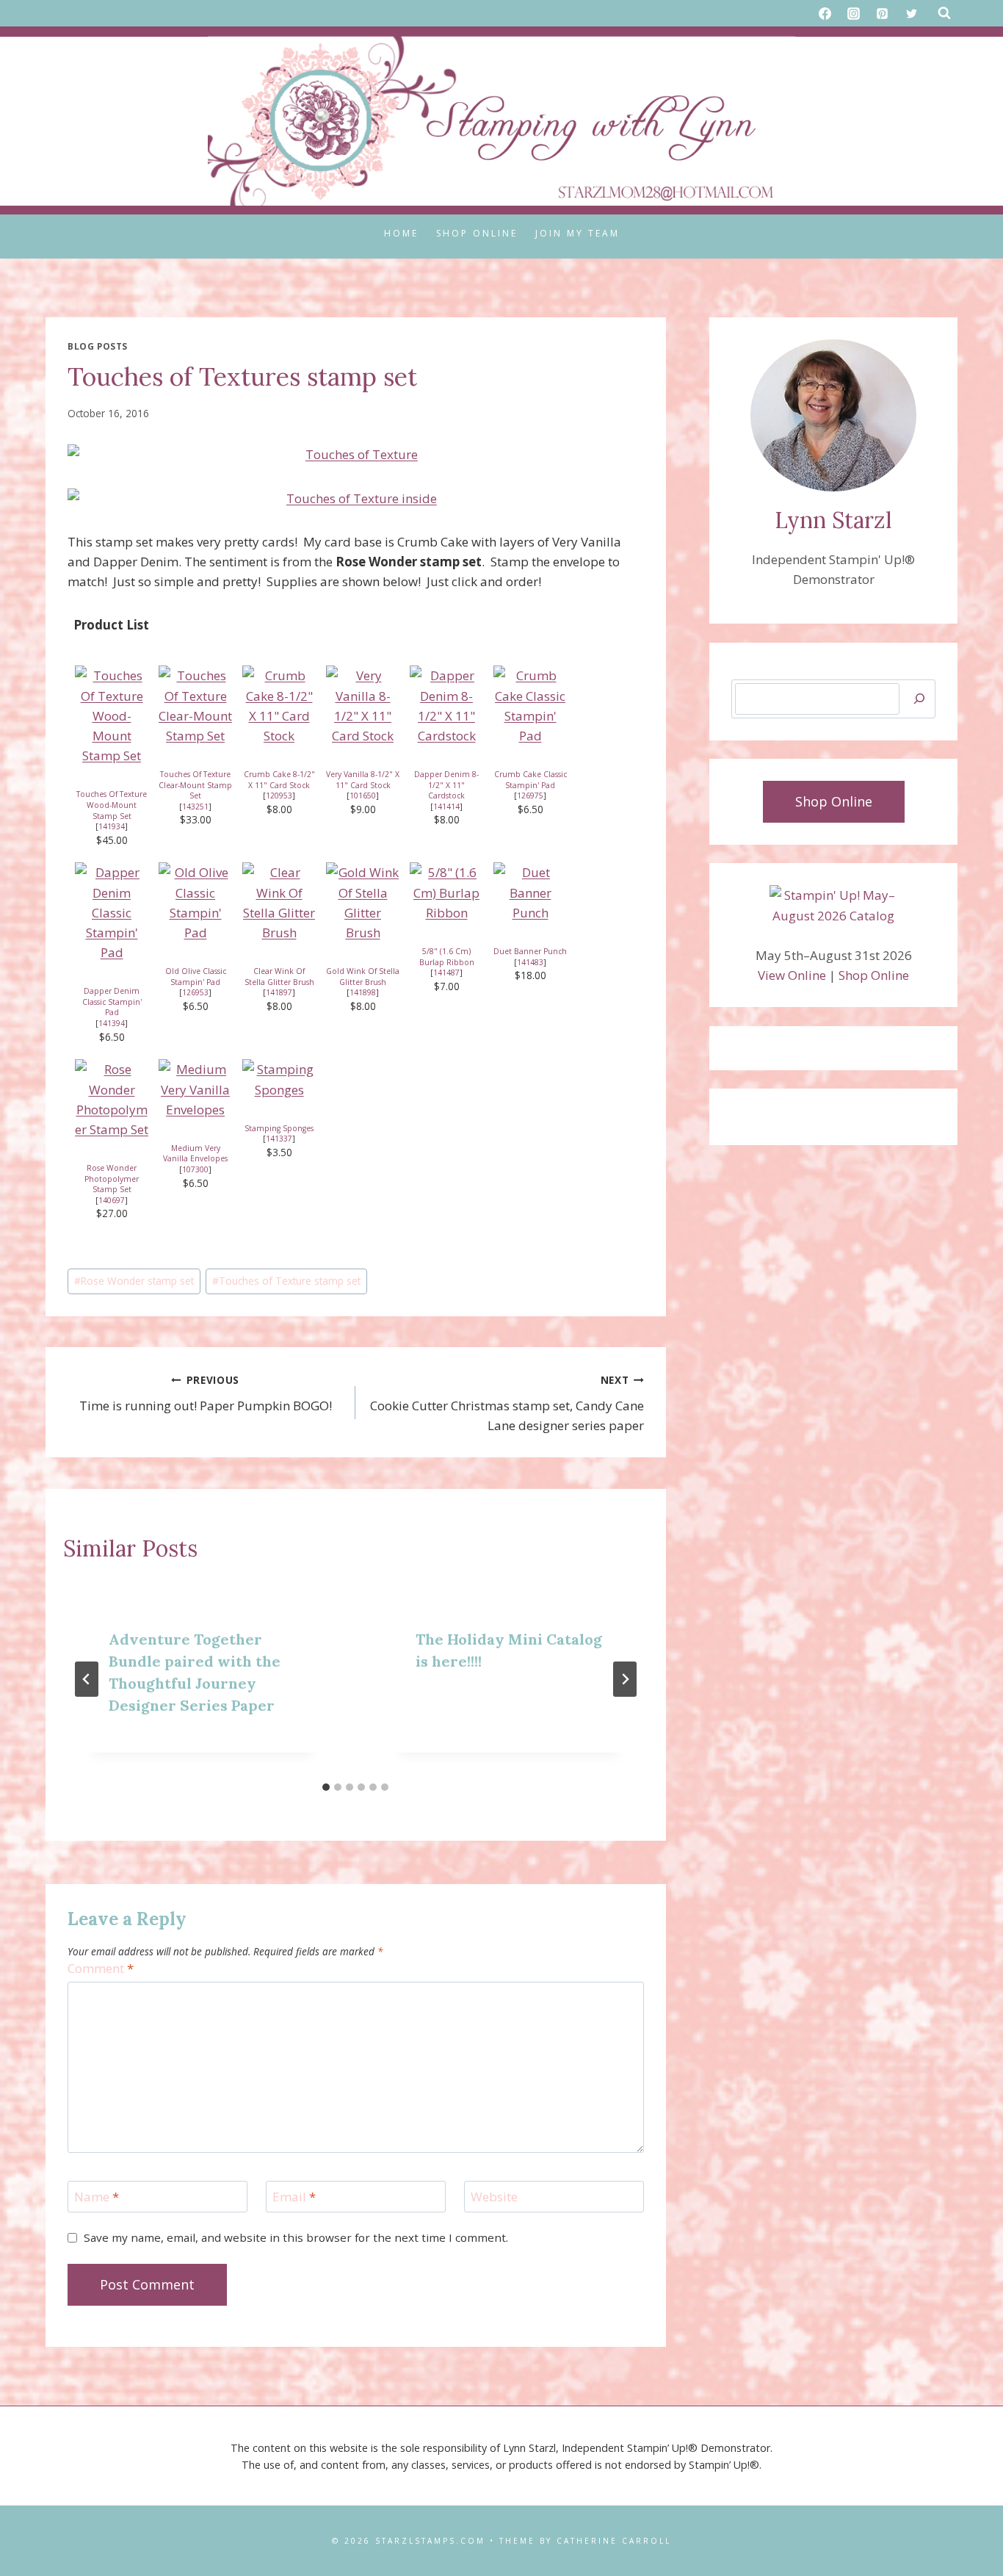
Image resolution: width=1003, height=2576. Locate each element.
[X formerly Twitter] (911, 13)
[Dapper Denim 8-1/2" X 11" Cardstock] (446, 706)
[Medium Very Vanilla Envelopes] (195, 1089)
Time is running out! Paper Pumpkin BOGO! (206, 1393)
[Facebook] (825, 13)
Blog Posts (98, 346)
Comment (101, 1969)
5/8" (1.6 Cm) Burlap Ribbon (447, 957)
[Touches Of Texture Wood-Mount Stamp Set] (112, 715)
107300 (195, 1169)
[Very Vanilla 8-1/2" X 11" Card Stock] (363, 706)
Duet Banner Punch (530, 951)
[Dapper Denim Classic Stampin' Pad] (112, 912)
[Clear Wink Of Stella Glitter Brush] (279, 902)
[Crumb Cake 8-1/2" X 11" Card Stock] (279, 706)
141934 (112, 826)
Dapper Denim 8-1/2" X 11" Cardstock (446, 785)
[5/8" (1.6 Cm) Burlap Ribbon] (446, 892)
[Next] (625, 1679)
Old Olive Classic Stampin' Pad (196, 977)
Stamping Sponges (279, 1128)
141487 (446, 973)
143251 (195, 807)
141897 (279, 992)
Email (294, 2197)
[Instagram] (854, 13)
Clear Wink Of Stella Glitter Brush (279, 977)
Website (494, 2197)
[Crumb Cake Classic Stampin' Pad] (530, 706)
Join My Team (577, 233)
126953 (195, 992)
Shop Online (477, 233)
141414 (446, 807)
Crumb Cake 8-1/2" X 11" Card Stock (279, 780)
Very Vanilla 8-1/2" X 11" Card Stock (363, 780)
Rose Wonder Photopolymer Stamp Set (112, 1179)
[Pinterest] (883, 13)
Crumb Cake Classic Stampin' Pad (531, 780)
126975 (530, 795)
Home (401, 233)
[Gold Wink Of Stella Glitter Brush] (363, 902)
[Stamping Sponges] (279, 1079)
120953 (279, 795)
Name (97, 2197)
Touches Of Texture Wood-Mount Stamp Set (112, 805)
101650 (363, 795)
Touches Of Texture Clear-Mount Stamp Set (195, 785)
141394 (112, 1023)
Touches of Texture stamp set (286, 1281)
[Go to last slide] (87, 1679)
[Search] (919, 699)
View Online (792, 975)
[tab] (326, 1787)
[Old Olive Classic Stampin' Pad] (195, 902)
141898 (363, 992)
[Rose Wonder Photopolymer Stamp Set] (112, 1099)
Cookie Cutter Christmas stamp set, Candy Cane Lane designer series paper (507, 1403)
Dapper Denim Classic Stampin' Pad (112, 1002)
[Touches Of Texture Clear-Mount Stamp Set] (195, 706)
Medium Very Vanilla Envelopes (195, 1154)
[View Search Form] (944, 13)
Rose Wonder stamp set (134, 1281)
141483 (530, 962)
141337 (279, 1139)
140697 (112, 1200)
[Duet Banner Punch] (530, 892)
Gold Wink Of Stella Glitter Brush (363, 977)
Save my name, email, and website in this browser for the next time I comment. (296, 2238)
